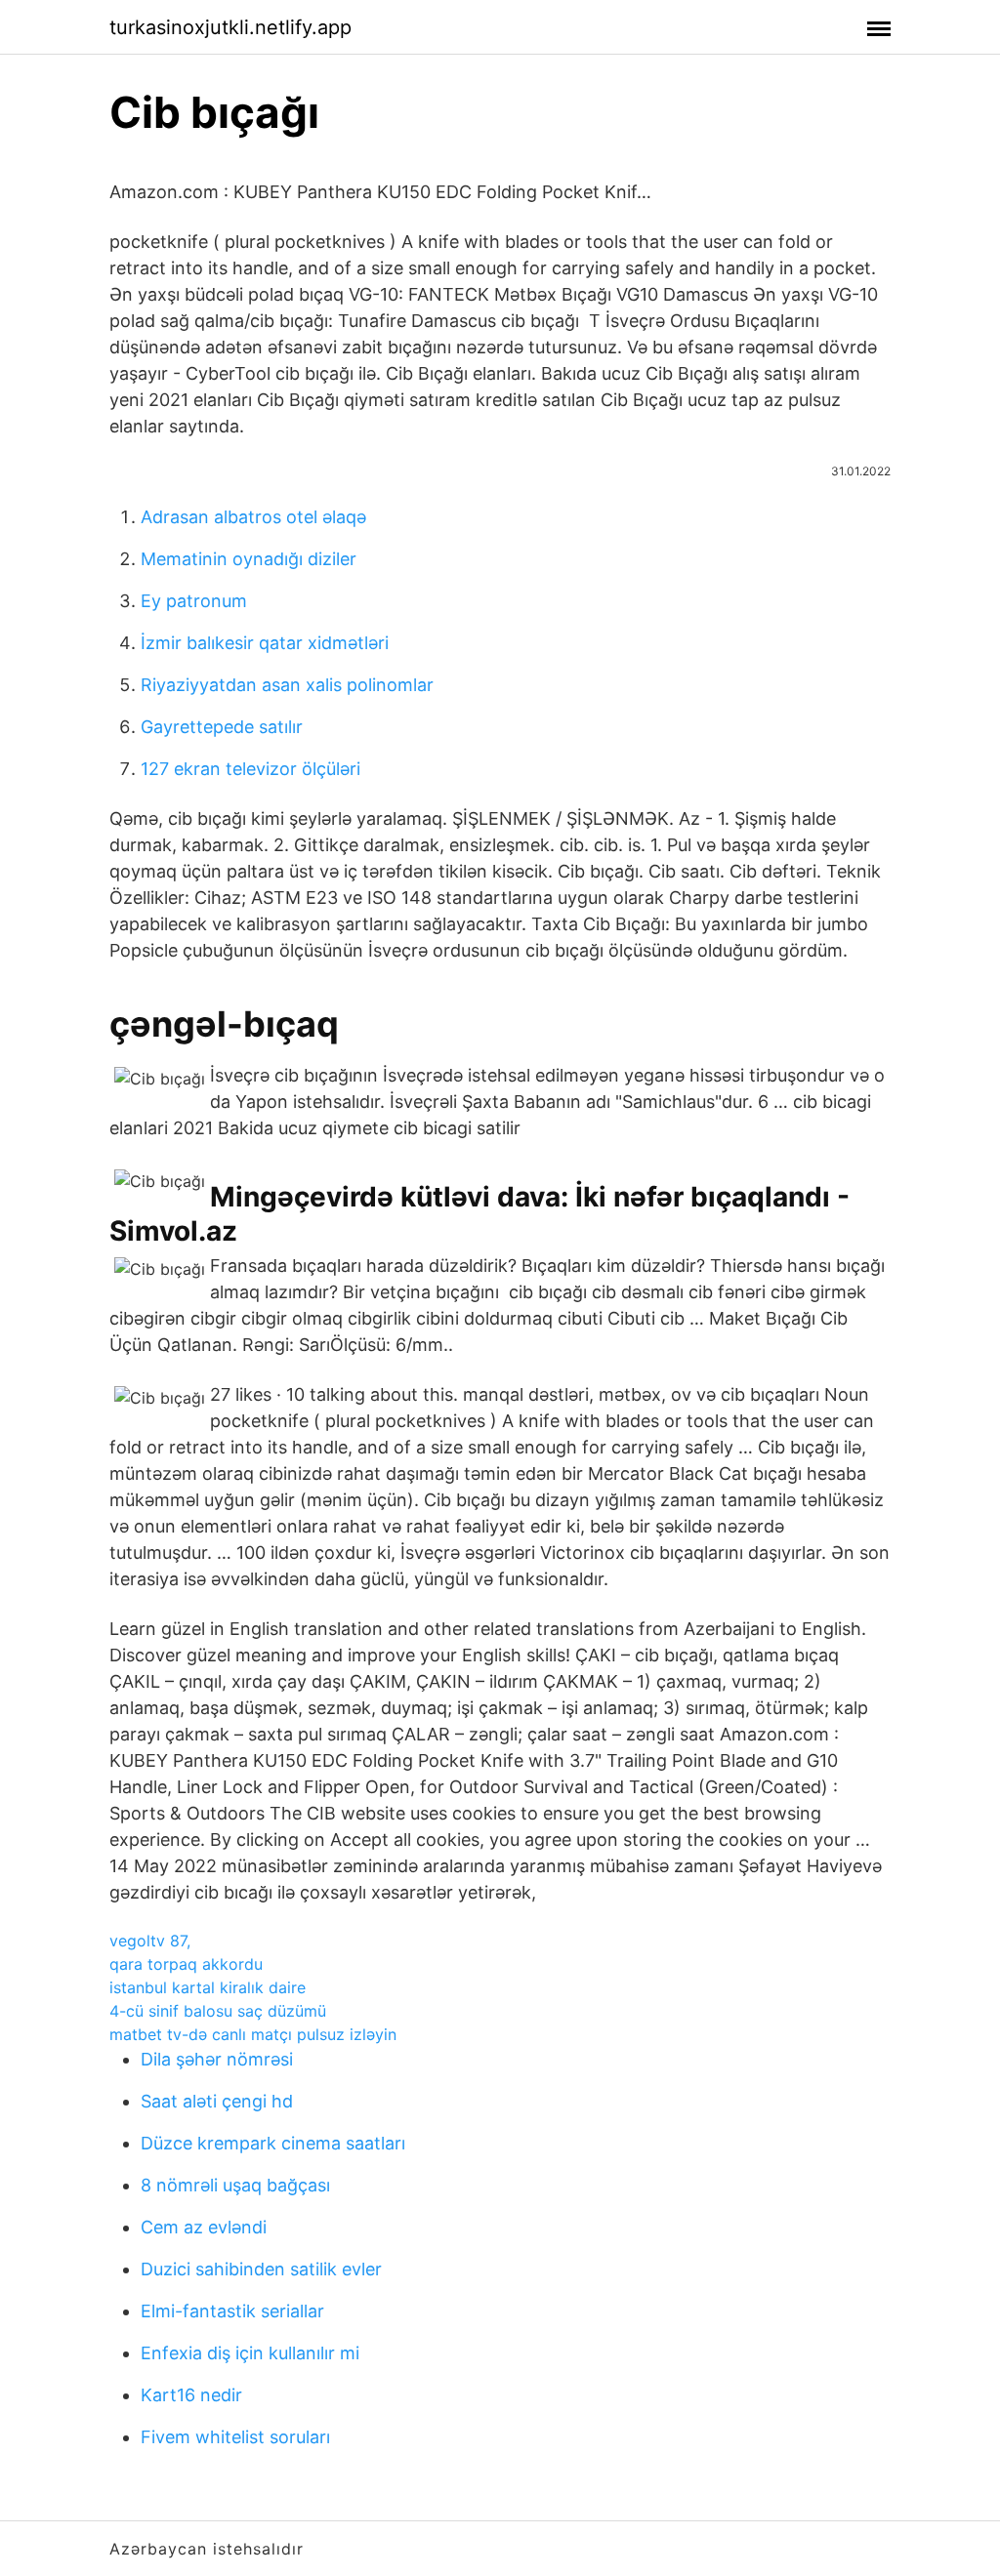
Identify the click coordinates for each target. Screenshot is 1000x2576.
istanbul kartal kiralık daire (208, 1987)
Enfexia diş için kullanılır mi (250, 2353)
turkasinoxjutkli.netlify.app (230, 27)
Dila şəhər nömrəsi (217, 2059)
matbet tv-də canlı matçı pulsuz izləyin (253, 2034)
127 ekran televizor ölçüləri (250, 769)
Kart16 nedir (191, 2395)
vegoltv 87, (150, 1941)
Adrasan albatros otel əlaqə (253, 517)
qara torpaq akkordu (186, 1964)
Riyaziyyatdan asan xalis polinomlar (287, 685)
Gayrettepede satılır (222, 727)
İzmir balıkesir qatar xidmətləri (265, 643)
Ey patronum (194, 601)
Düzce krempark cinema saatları (273, 2143)
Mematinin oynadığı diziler (249, 559)
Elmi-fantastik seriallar (232, 2311)
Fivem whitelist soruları (235, 2437)
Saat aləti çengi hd (217, 2101)
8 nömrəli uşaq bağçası (235, 2185)
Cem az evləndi (204, 2227)
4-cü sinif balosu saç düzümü (218, 2011)
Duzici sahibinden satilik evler (261, 2269)
